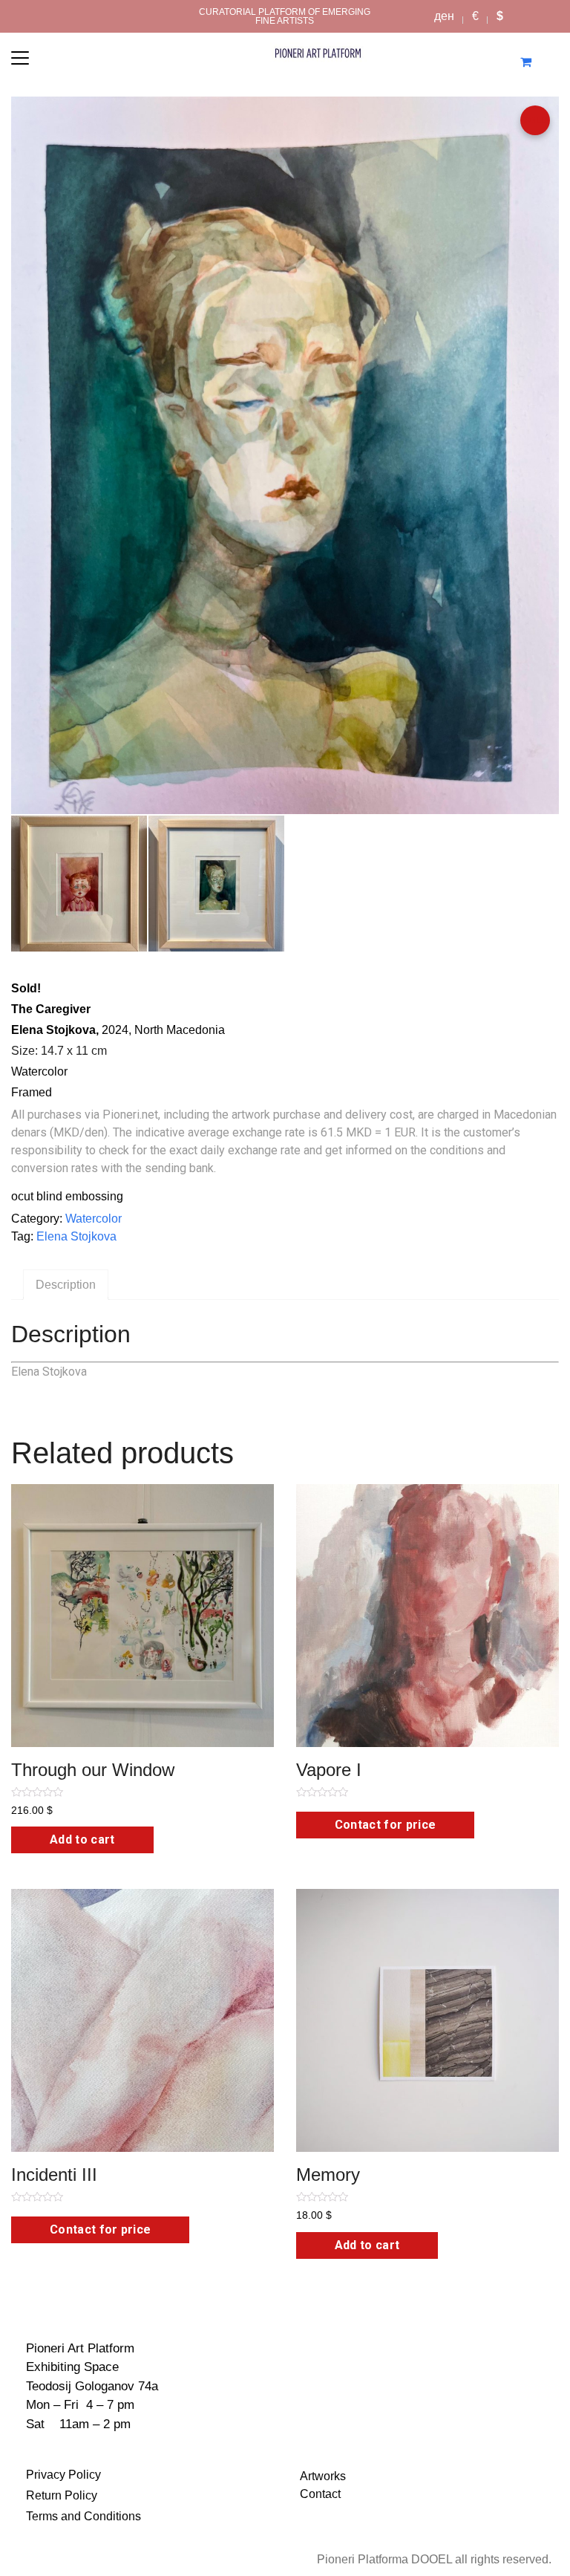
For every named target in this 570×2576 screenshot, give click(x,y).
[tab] (66, 1285)
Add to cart (82, 1840)
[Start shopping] (527, 62)
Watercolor (94, 1219)
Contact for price (385, 1825)
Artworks (323, 2476)
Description (66, 1285)
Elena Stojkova (76, 1236)
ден (444, 16)
